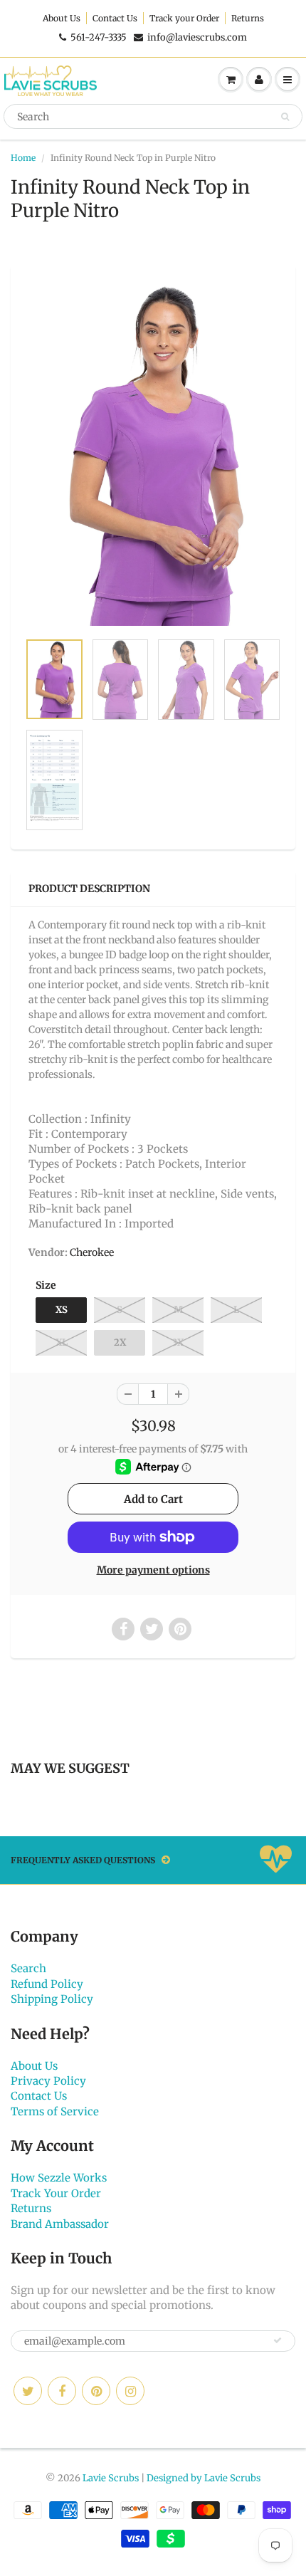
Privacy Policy (48, 2081)
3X (178, 1342)
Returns (248, 18)
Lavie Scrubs (111, 2478)
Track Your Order (56, 2193)
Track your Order (184, 18)
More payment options (153, 1570)
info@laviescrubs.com (197, 37)
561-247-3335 (99, 37)
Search (28, 1968)
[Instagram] (130, 2391)
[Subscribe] (278, 2340)
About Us (62, 18)
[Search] (285, 117)
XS (62, 1310)
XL (62, 1342)
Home (23, 158)
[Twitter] (28, 2391)
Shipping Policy (52, 1999)
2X (120, 1342)
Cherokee (92, 1252)
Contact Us (115, 18)
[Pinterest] (96, 2391)
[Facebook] (62, 2391)
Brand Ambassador (60, 2224)
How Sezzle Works (59, 2178)
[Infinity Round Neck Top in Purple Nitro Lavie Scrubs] (153, 455)
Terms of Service (55, 2111)
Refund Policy (47, 1984)
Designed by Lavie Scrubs (204, 2478)
